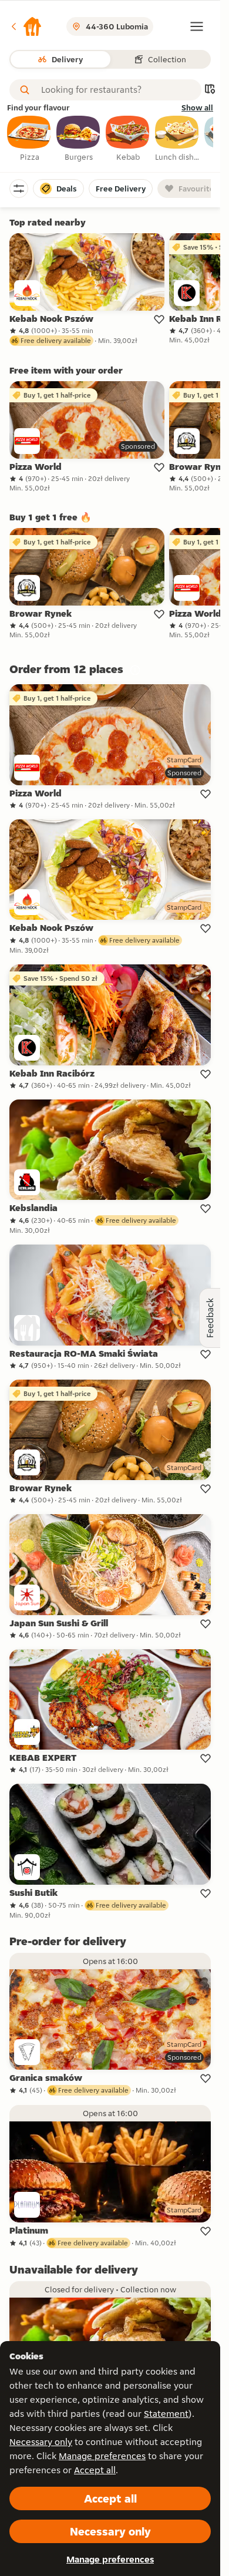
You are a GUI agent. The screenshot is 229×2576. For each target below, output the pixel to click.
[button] (26, 26)
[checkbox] (29, 139)
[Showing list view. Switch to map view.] (210, 90)
